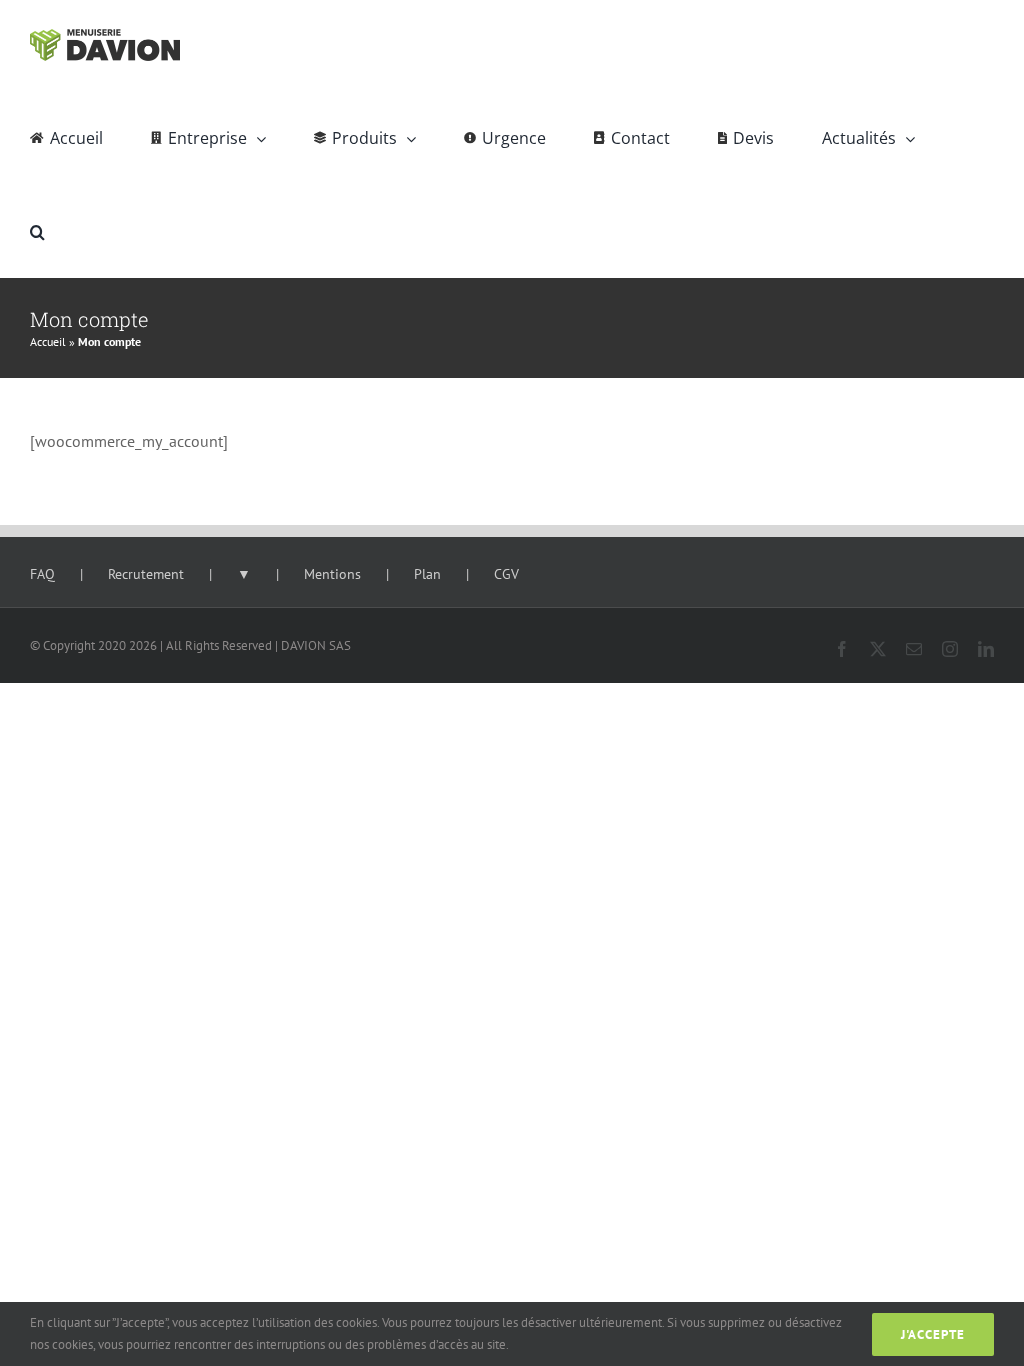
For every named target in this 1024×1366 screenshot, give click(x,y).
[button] (37, 231)
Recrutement (146, 574)
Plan (427, 574)
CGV (506, 574)
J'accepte (933, 1334)
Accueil (48, 341)
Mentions (332, 574)
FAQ (42, 574)
